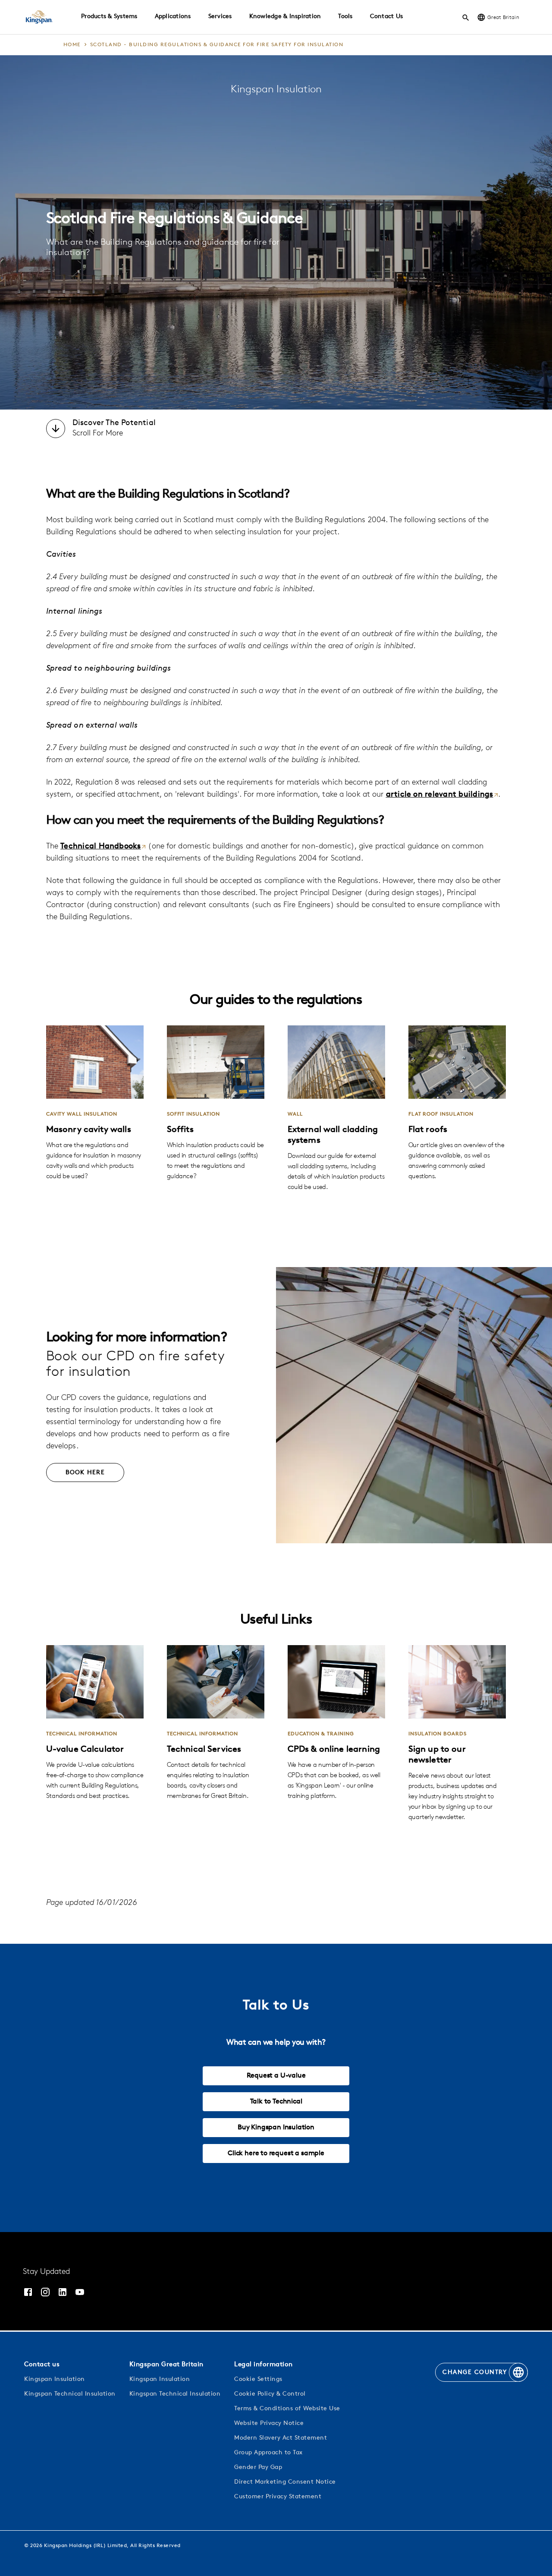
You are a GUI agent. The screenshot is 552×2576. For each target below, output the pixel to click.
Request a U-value (276, 2076)
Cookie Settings (258, 2379)
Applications (173, 17)
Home (72, 45)
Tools (345, 17)
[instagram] (45, 2292)
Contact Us (387, 17)
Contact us (42, 2365)
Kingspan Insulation (55, 2379)
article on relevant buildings (440, 795)
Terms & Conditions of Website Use (287, 2409)
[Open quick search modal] (466, 17)
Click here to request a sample (276, 2153)
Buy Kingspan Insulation (276, 2128)
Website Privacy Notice (269, 2423)
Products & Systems (109, 17)
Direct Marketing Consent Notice (285, 2482)
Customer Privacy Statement (278, 2497)
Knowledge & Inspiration (285, 17)
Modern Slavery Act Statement (281, 2438)
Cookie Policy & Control (270, 2394)
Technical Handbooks (101, 847)
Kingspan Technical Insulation (70, 2394)
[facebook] (28, 2292)
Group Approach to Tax (268, 2453)
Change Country (475, 2373)
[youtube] (80, 2292)
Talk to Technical (276, 2102)
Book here (85, 1473)
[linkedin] (63, 2292)
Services (220, 17)
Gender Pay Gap (258, 2467)
